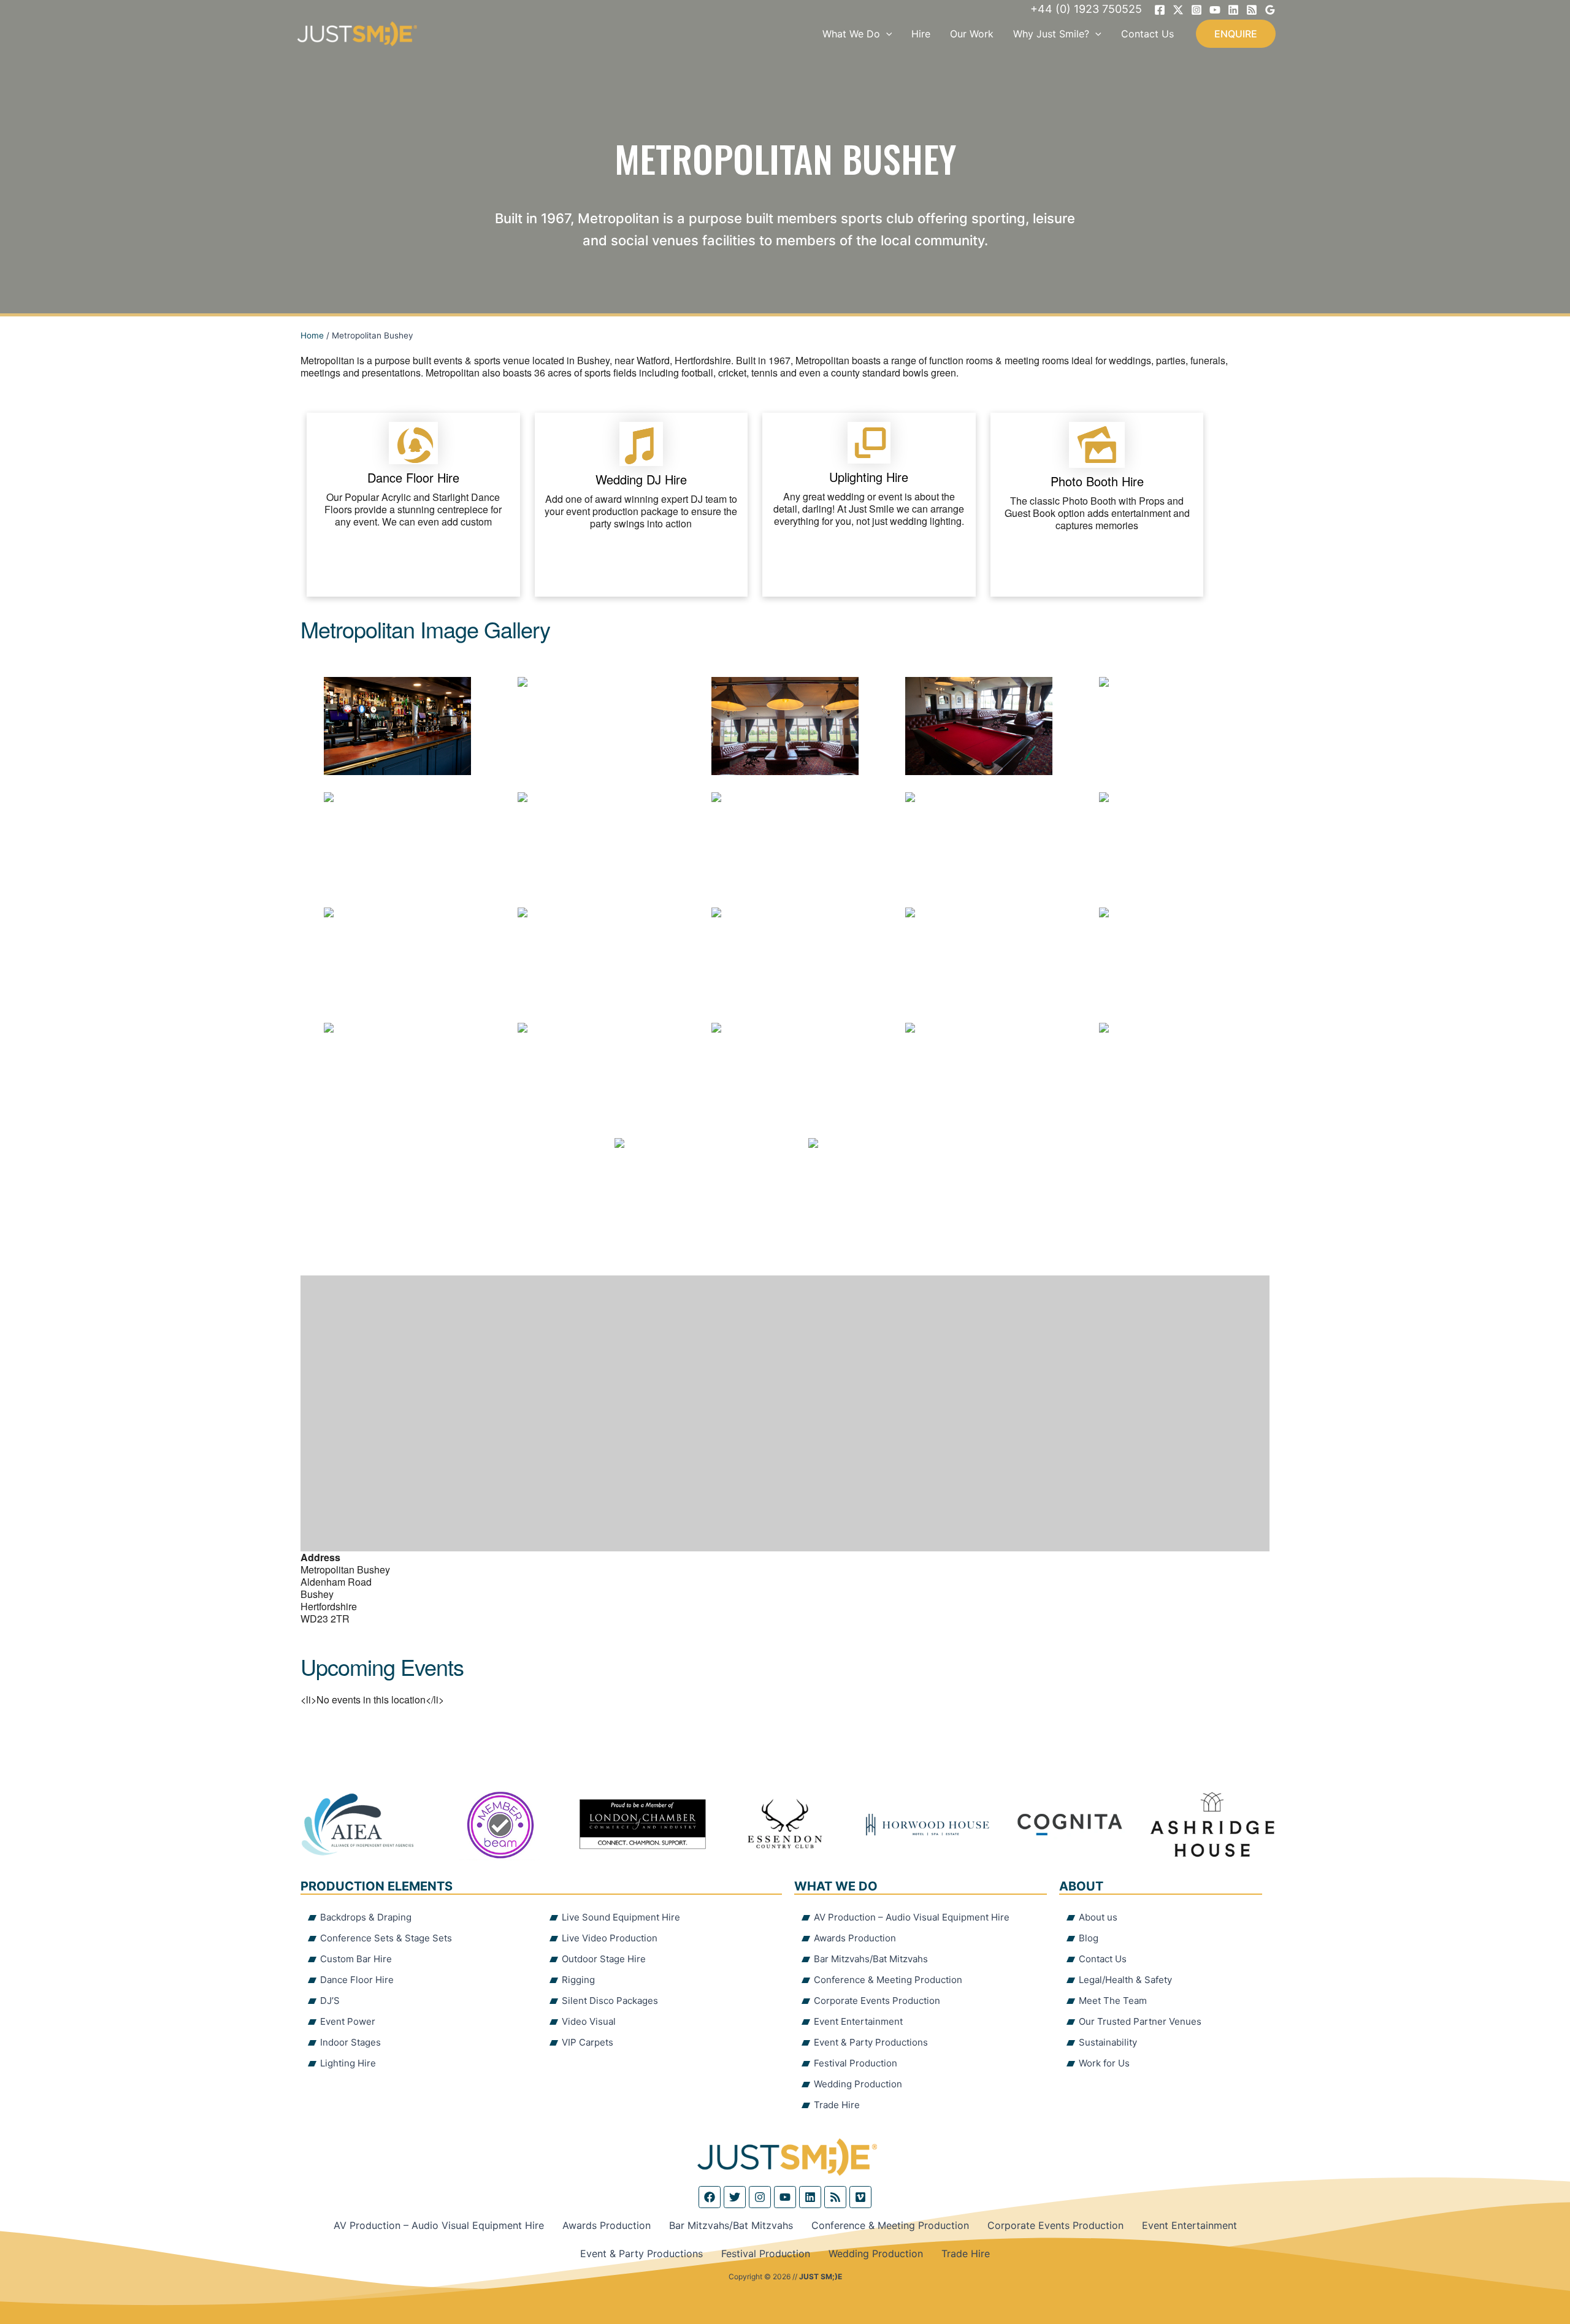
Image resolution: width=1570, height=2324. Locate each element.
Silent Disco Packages (610, 2001)
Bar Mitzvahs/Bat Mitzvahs (871, 1959)
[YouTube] (1215, 10)
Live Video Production (610, 1938)
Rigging (578, 1980)
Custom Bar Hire (356, 1959)
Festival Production (856, 2063)
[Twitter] (1178, 10)
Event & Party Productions (871, 2042)
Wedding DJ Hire (641, 479)
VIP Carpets (588, 2042)
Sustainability (1108, 2042)
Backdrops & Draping (366, 1917)
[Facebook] (1160, 10)
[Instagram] (1197, 10)
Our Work (972, 34)
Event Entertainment (858, 2021)
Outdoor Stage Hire (604, 1959)
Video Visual (589, 2021)
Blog (1089, 1938)
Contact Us (1147, 34)
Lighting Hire (348, 2063)
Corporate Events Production (877, 2001)
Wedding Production (858, 2084)
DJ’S (330, 2001)
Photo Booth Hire (1097, 481)
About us (1098, 1917)
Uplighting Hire (869, 477)
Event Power (348, 2021)
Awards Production (855, 1938)
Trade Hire (837, 2105)
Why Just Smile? (1051, 34)
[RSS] (1252, 10)
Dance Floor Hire (413, 477)
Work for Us (1104, 2063)
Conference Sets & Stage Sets (386, 1938)
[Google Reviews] (1270, 10)
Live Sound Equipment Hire (621, 1917)
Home (312, 335)
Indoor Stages (350, 2042)
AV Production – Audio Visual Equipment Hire (912, 1917)
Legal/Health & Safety (1125, 1980)
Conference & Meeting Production (888, 1980)
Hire (921, 34)
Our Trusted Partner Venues (1140, 2021)
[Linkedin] (1233, 10)
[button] (886, 34)
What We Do (851, 34)
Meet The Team (1113, 2001)
